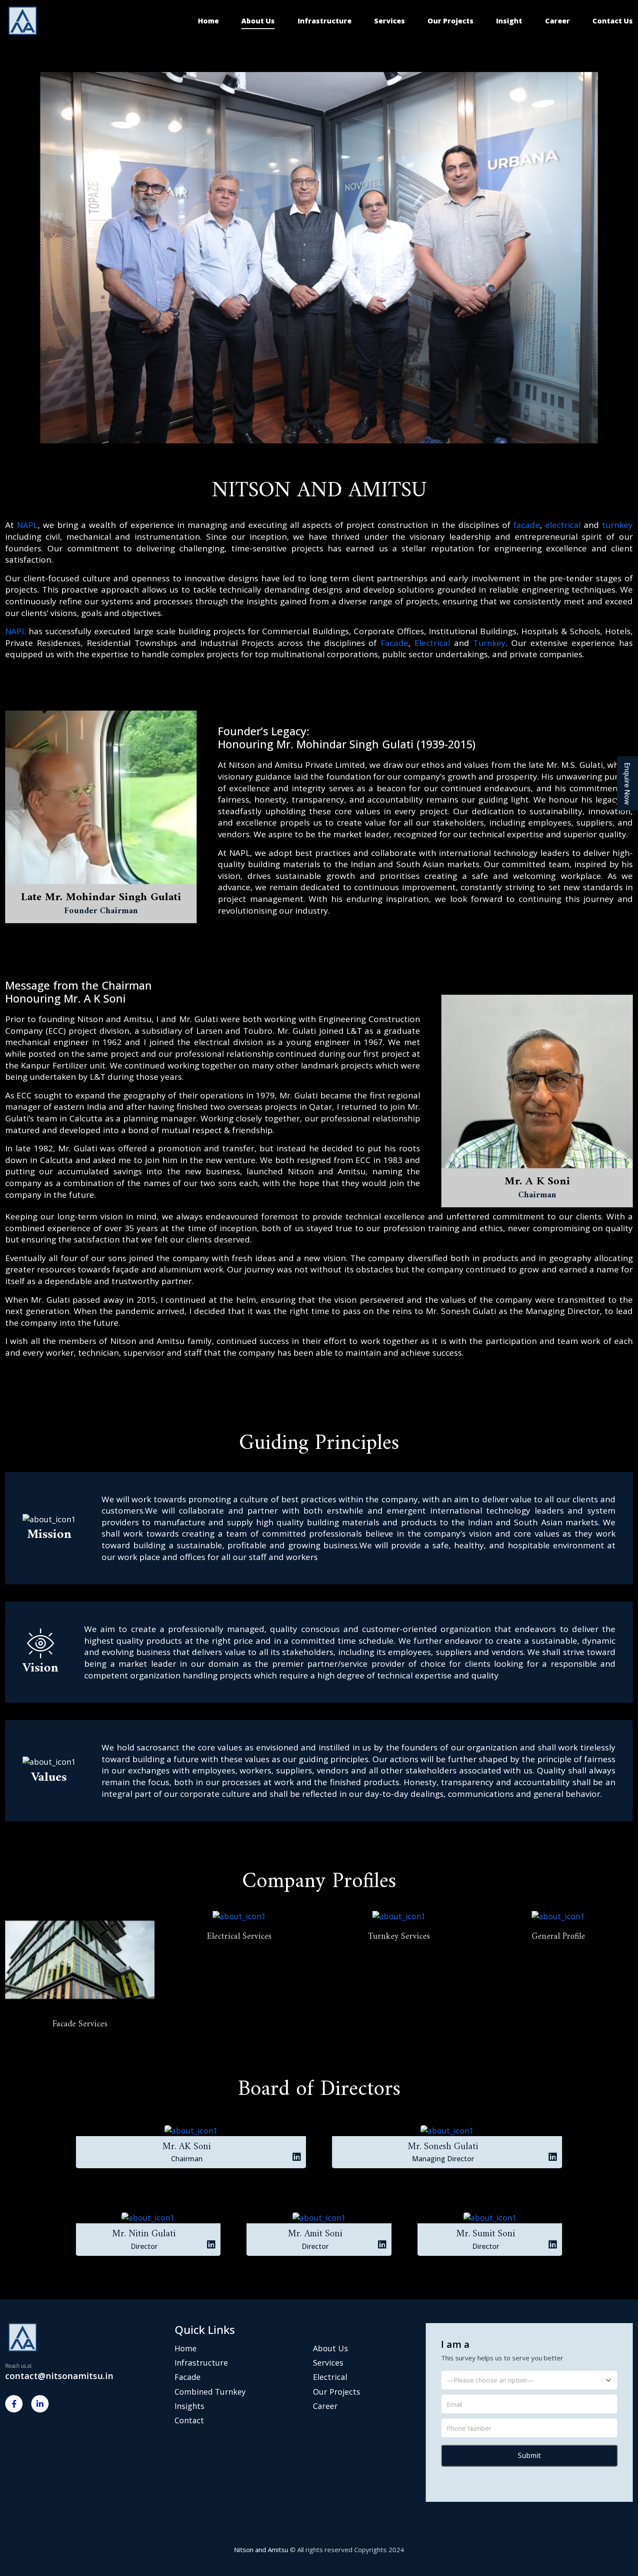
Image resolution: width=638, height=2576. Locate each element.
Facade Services (80, 2024)
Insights (189, 2406)
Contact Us (613, 21)
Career (557, 21)
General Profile (558, 1937)
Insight (509, 21)
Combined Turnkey (210, 2392)
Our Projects (451, 21)
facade (527, 525)
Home (208, 21)
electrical (563, 525)
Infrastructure (325, 21)
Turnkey (489, 643)
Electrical (432, 643)
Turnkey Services (399, 1937)
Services (390, 21)
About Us (258, 21)
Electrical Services (239, 1937)
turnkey (617, 525)
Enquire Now (628, 783)
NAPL (27, 525)
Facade (395, 643)
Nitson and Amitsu (261, 2550)
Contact (189, 2420)
